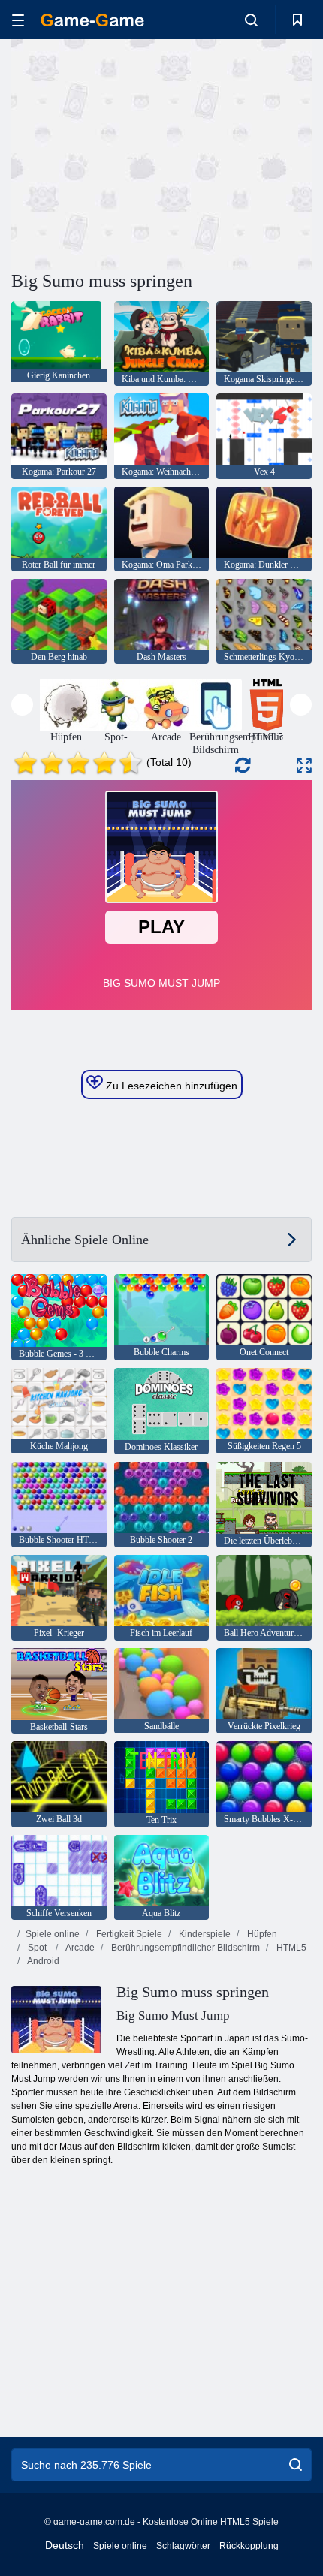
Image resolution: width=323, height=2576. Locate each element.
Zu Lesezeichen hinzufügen (170, 1086)
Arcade (79, 1948)
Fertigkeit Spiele (128, 1934)
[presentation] (22, 705)
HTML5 (290, 1948)
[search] (296, 2465)
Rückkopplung (249, 2546)
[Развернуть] (304, 765)
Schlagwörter (183, 2546)
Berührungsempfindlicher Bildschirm (184, 1948)
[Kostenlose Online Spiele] (92, 20)
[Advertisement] (138, 152)
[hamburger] (18, 20)
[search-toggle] (251, 20)
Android (42, 1961)
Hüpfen (261, 1934)
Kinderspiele (204, 1934)
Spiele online (53, 1934)
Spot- (38, 1948)
